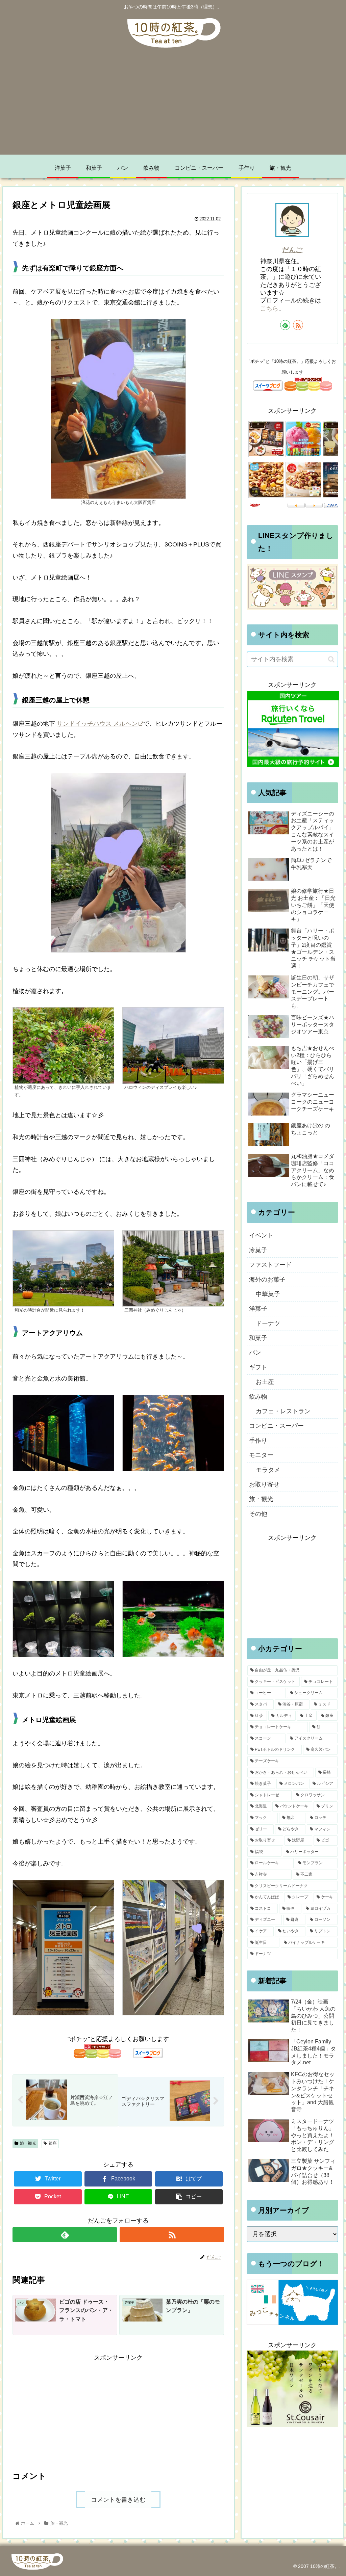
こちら (269, 308)
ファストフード (270, 1265)
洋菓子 (258, 1309)
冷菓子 (258, 1250)
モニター (261, 1455)
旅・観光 (28, 2143)
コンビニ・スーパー (276, 1426)
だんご (292, 250)
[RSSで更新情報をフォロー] (172, 2235)
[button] (331, 659)
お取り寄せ (264, 1484)
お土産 (265, 1382)
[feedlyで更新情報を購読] (65, 2235)
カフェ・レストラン (283, 1411)
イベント (261, 1235)
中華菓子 (268, 1294)
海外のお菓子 (267, 1280)
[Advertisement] (173, 107)
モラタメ (268, 1470)
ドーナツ (268, 1323)
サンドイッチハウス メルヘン (97, 724)
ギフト (258, 1367)
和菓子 (258, 1338)
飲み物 (258, 1397)
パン (255, 1352)
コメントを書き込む (118, 2500)
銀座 (53, 2143)
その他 (258, 1514)
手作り (258, 1441)
